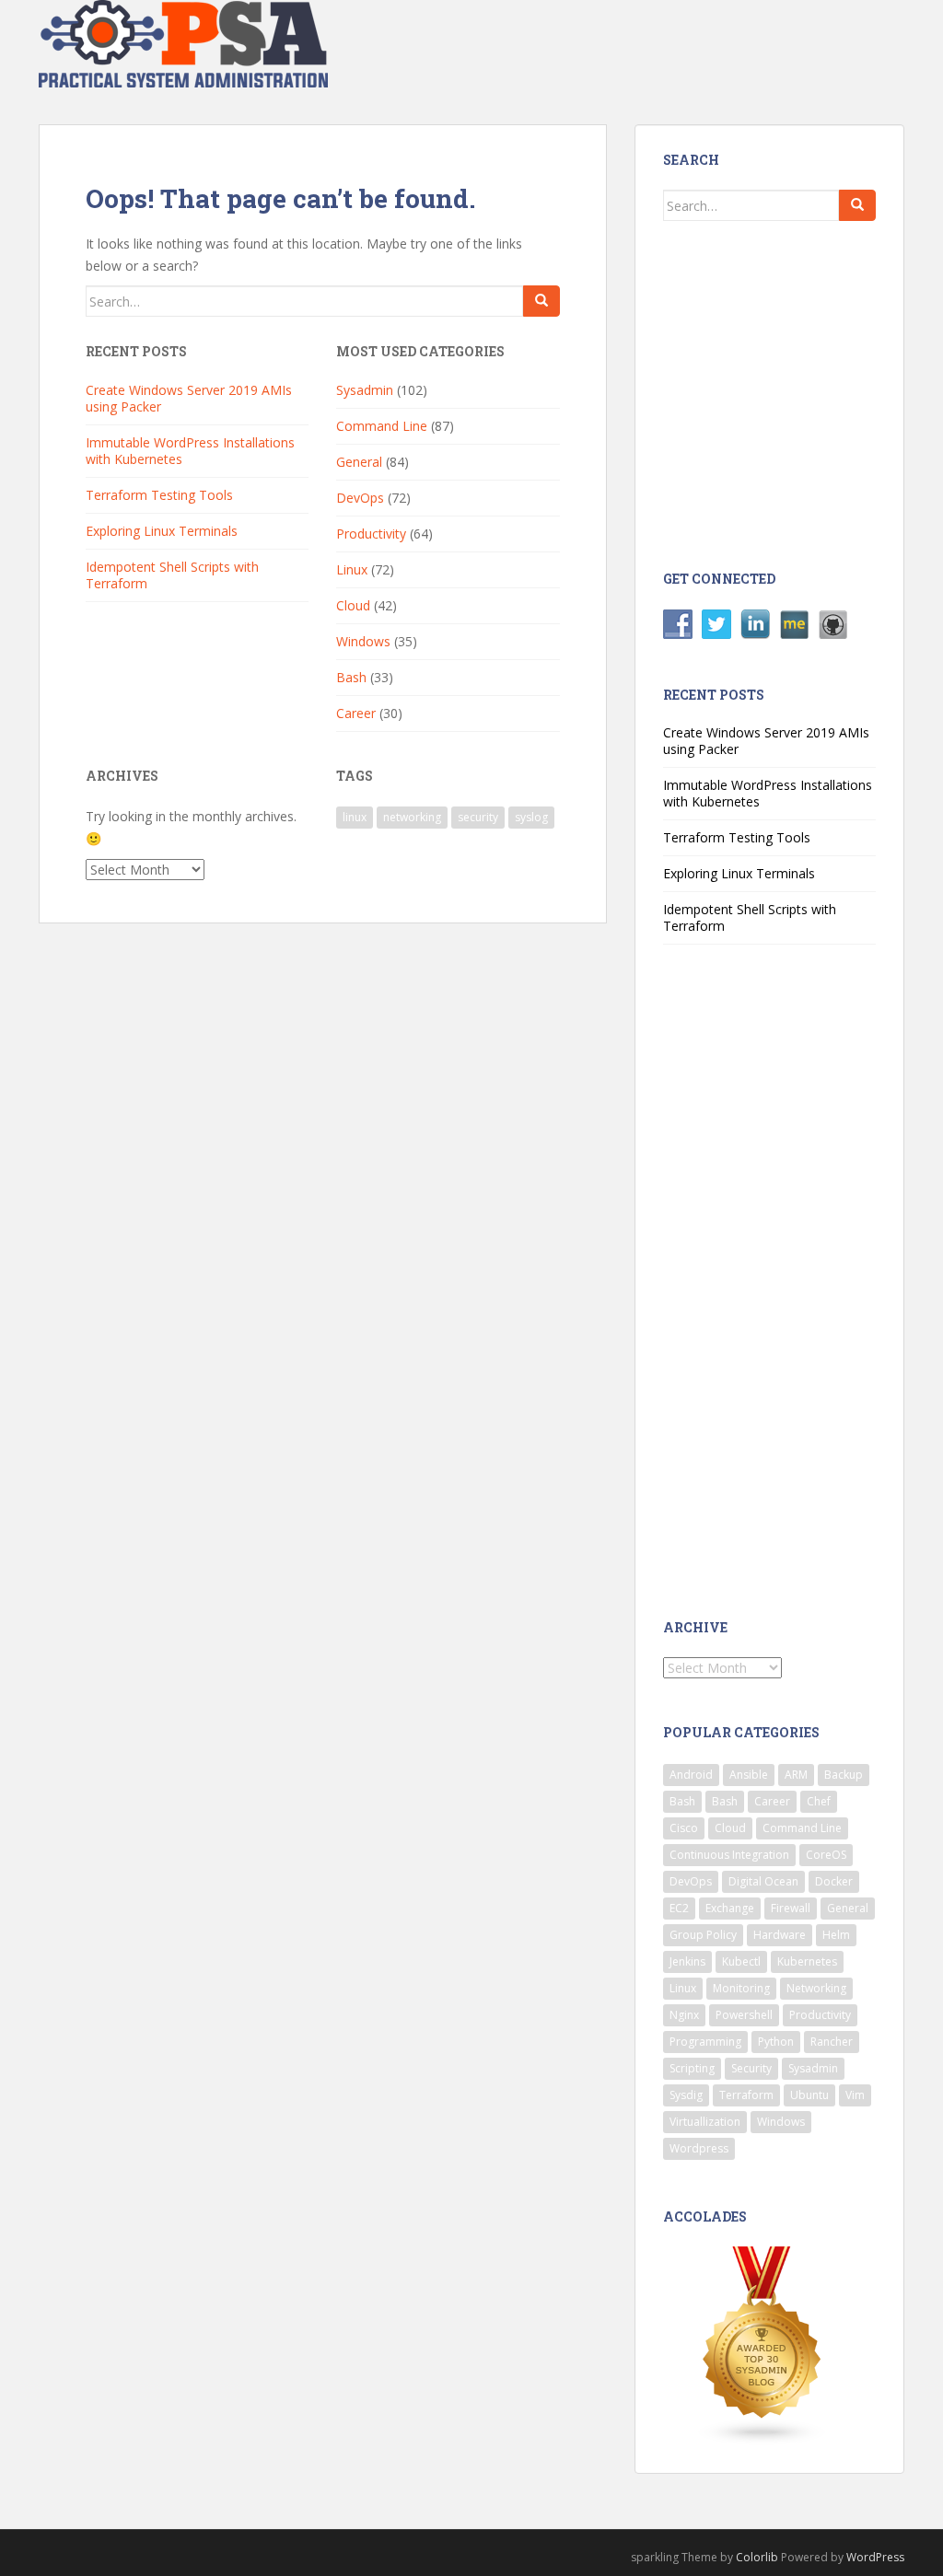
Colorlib (757, 2557)
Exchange (730, 1908)
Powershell (744, 2015)
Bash (351, 677)
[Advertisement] (809, 393)
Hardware (780, 1935)
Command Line (382, 426)
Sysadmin (365, 390)
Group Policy (703, 1935)
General (359, 462)
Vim (855, 2095)
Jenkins (687, 1961)
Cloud (353, 605)
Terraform (746, 2095)
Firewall (791, 1908)
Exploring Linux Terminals (162, 531)
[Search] (541, 301)
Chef (819, 1801)
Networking (816, 1988)
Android (691, 1775)
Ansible (749, 1775)
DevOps (360, 498)
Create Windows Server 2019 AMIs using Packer (189, 398)
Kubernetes (807, 1961)
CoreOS (826, 1855)
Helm (836, 1935)
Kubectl (741, 1961)
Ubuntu (809, 2095)
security (478, 817)
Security (751, 2068)
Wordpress (699, 2148)
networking (412, 817)
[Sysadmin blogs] (763, 2344)
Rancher (832, 2042)
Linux (352, 569)
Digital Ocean (763, 1881)
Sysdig (686, 2095)
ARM (796, 1775)
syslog (531, 817)
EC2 (679, 1908)
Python (776, 2042)
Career (356, 713)
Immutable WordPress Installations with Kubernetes (190, 451)
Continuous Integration (729, 1855)
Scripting (692, 2068)
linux (355, 817)
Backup (844, 1775)
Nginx (684, 2015)
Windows (363, 641)
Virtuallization (705, 2122)
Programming (705, 2042)
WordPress (875, 2557)
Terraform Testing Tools (159, 495)
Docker (834, 1881)
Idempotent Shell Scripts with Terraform (172, 575)
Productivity (371, 534)
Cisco (684, 1828)
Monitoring (741, 1988)
